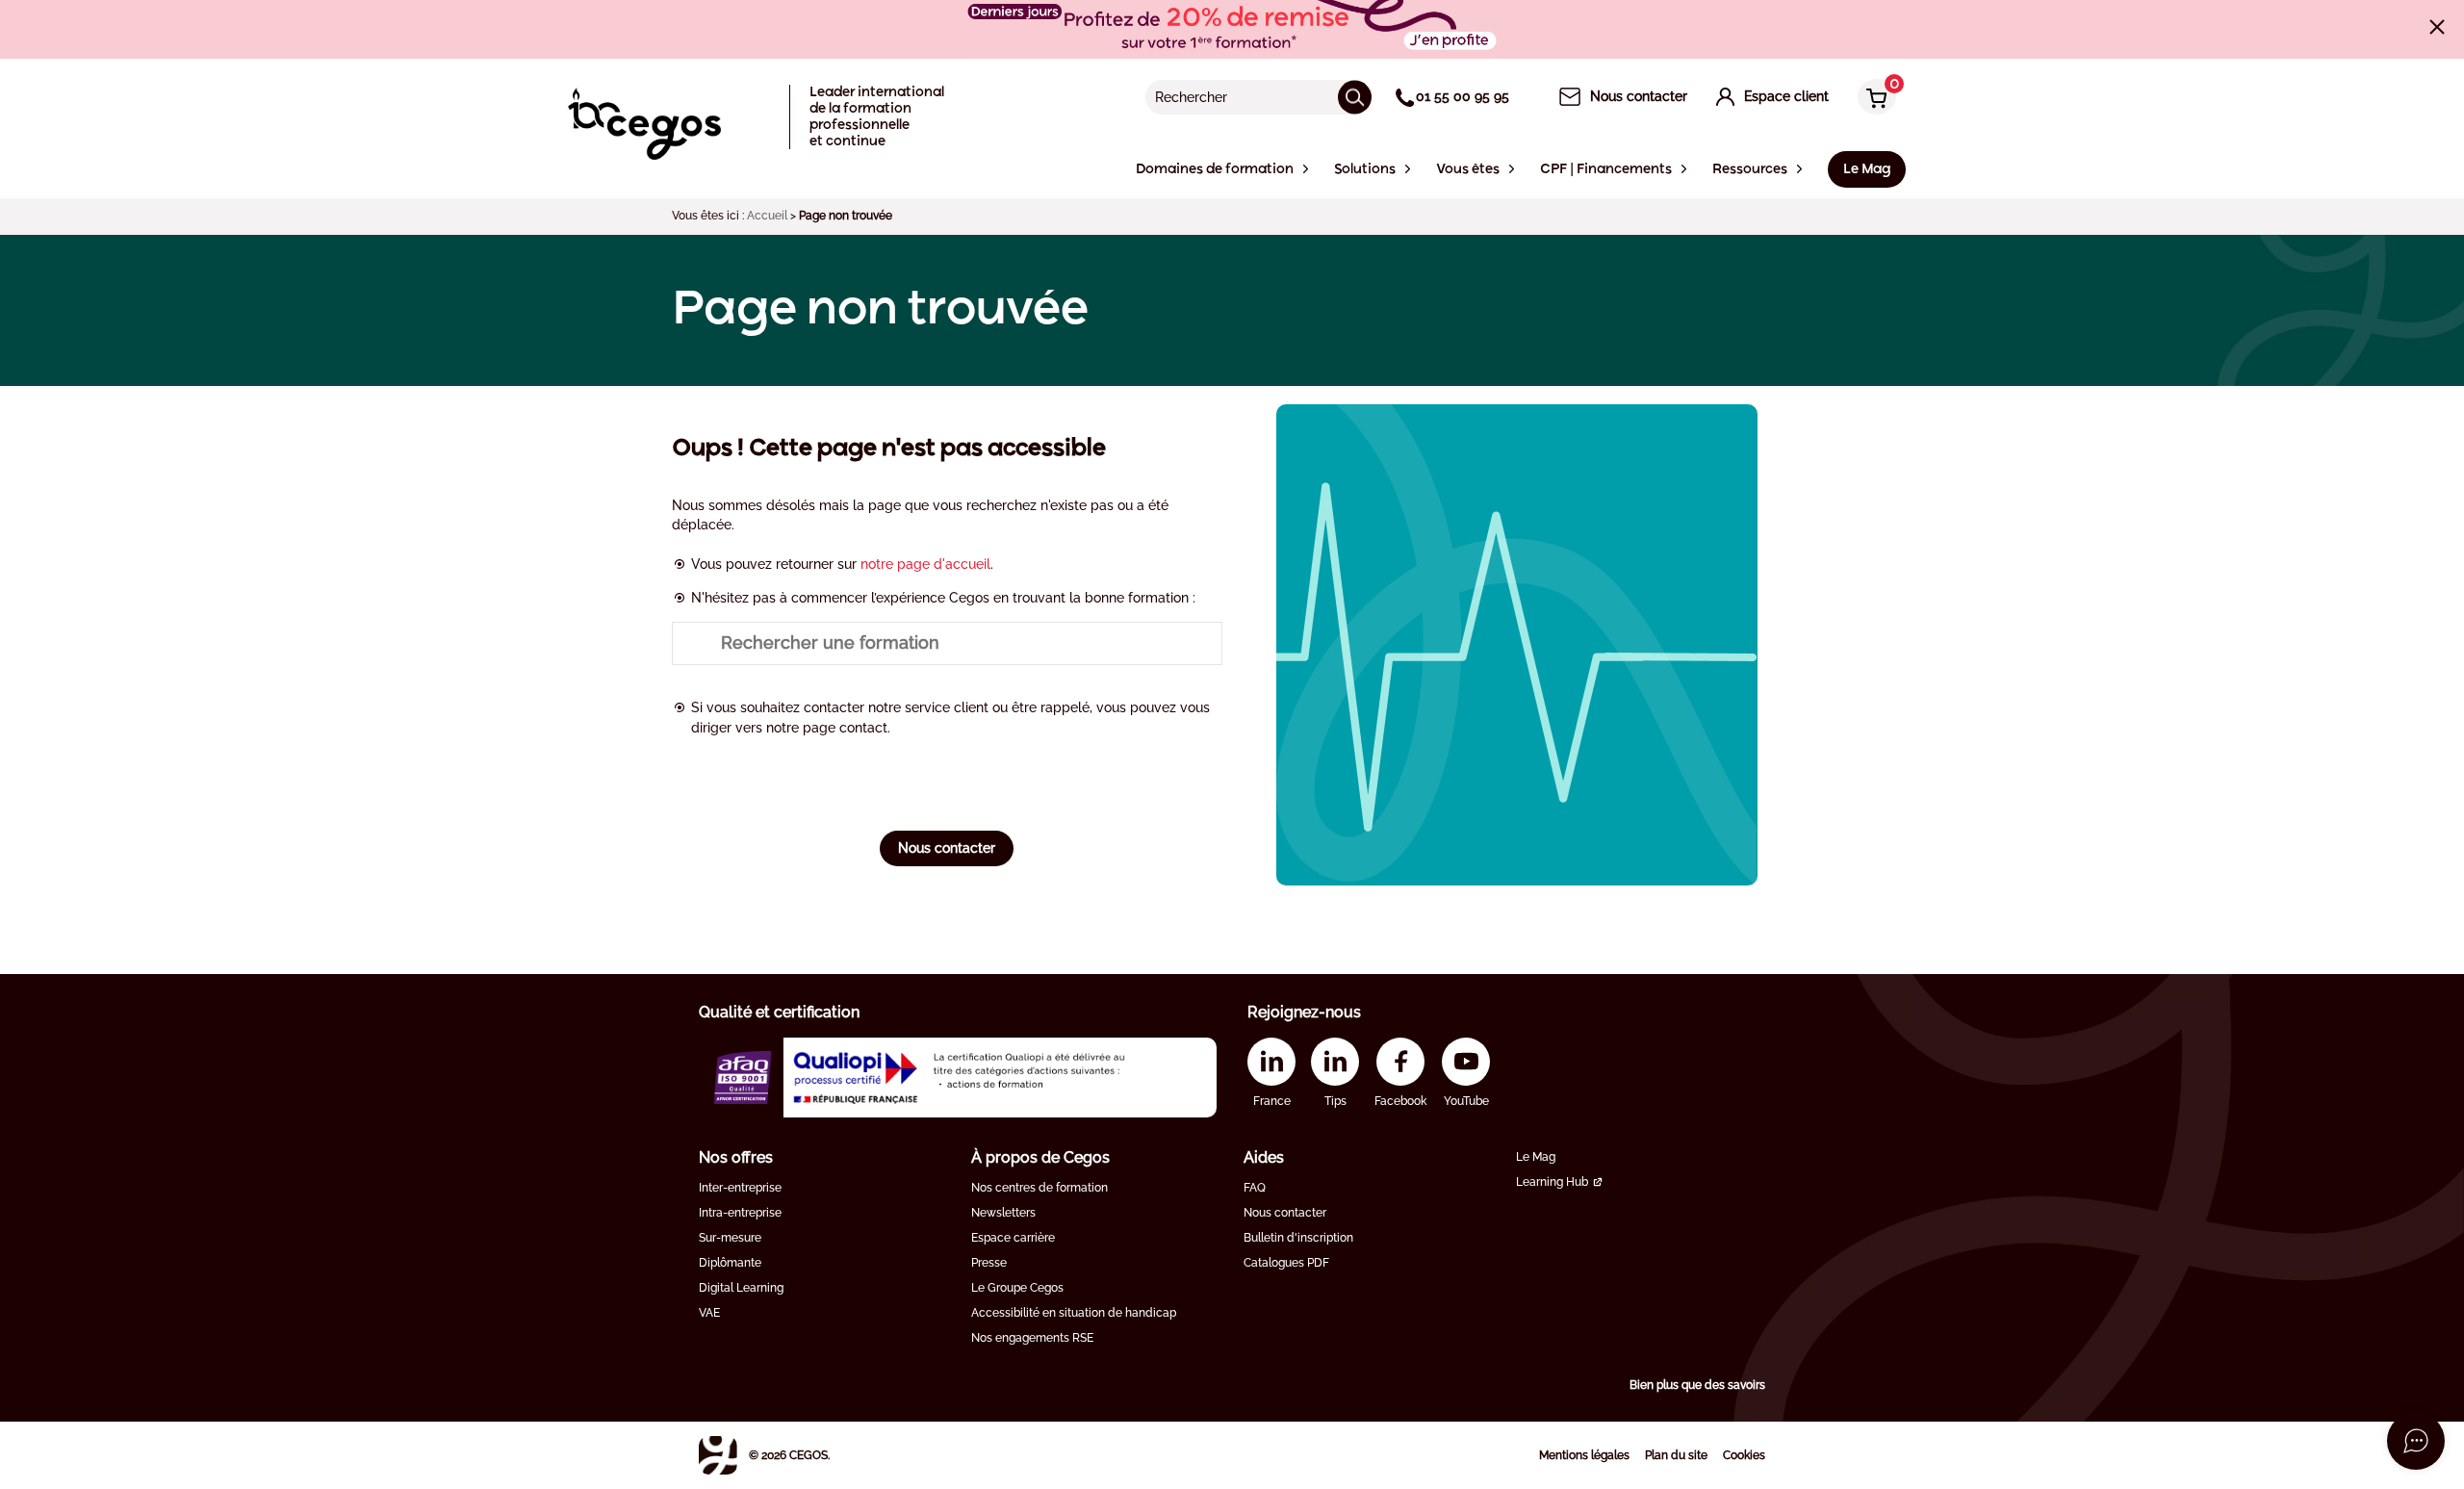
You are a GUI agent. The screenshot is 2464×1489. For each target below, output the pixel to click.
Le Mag (1536, 1157)
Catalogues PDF (1286, 1263)
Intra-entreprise (740, 1213)
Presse (989, 1263)
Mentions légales (1584, 1455)
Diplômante (730, 1263)
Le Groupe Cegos (1017, 1288)
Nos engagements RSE (1032, 1338)
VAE (709, 1313)
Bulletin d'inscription (1298, 1238)
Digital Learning (741, 1288)
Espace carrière (1013, 1238)
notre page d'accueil (925, 564)
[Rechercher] (1355, 97)
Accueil (767, 216)
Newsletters (1003, 1213)
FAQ (1255, 1188)
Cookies (1744, 1455)
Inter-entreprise (740, 1188)
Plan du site (1676, 1455)
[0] (1872, 99)
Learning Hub (1552, 1182)
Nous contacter (947, 848)
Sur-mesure (730, 1238)
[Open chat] (2416, 1441)
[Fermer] (2437, 27)
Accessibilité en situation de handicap (1074, 1313)
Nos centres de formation (1039, 1188)
